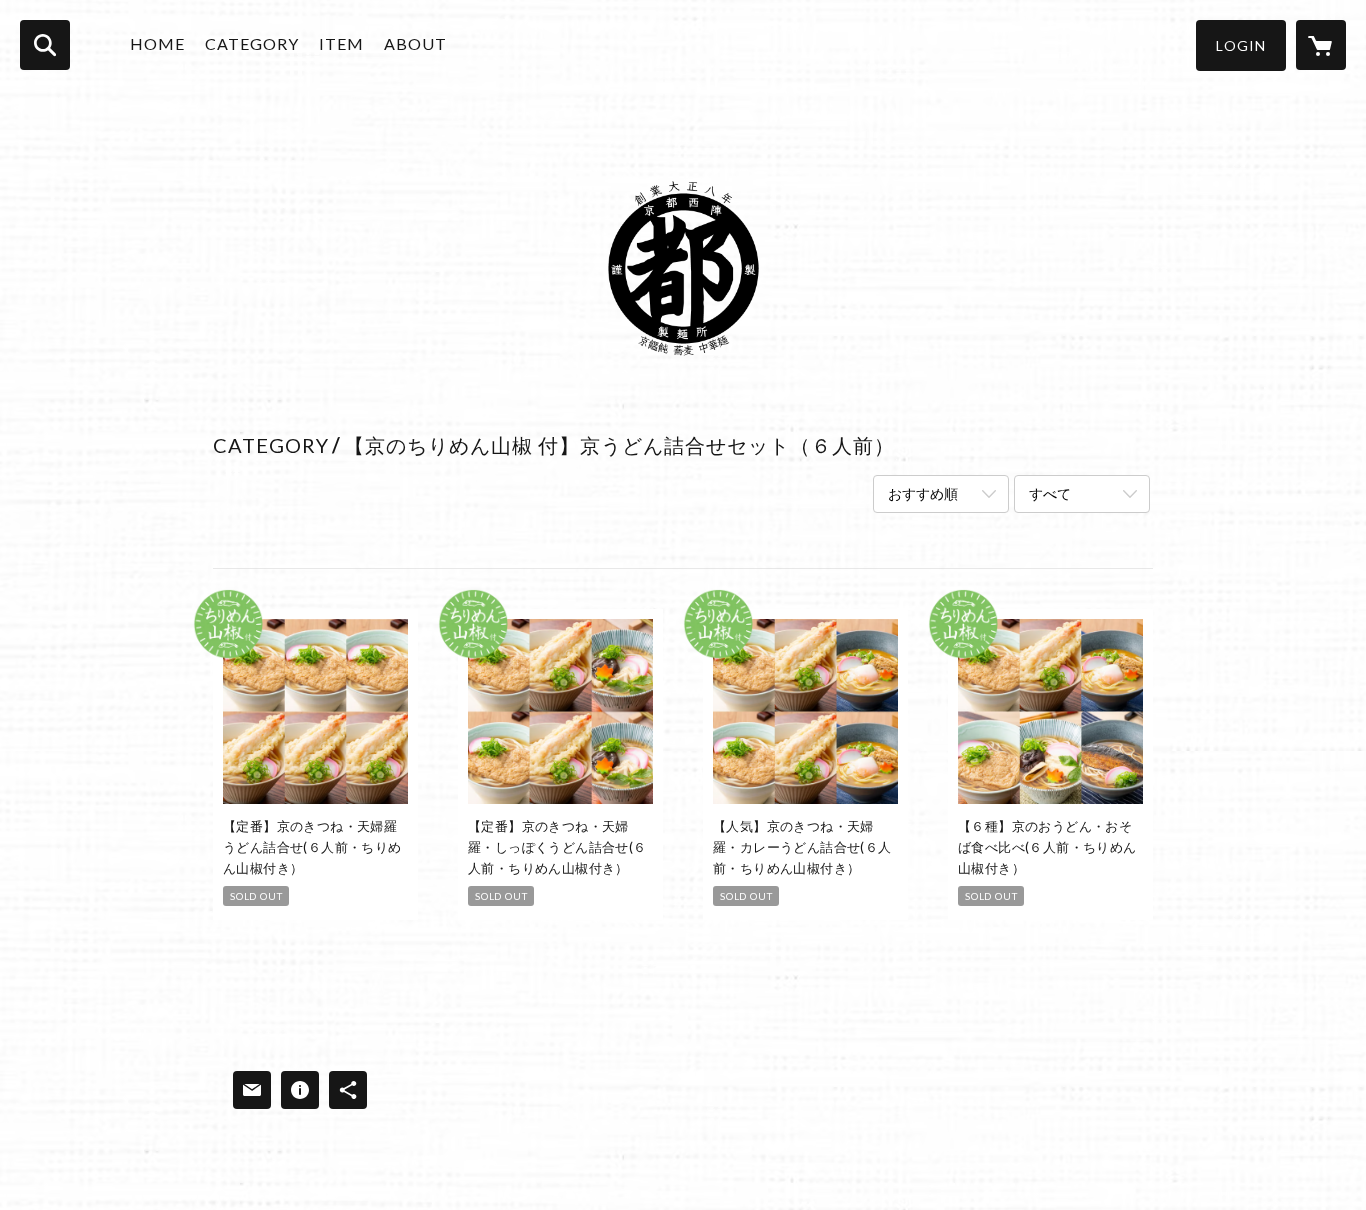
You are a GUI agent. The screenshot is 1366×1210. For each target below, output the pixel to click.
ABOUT (415, 43)
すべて (1050, 493)
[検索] (45, 45)
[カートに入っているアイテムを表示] (1321, 45)
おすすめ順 (923, 493)
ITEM (341, 43)
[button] (1241, 45)
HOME (157, 43)
